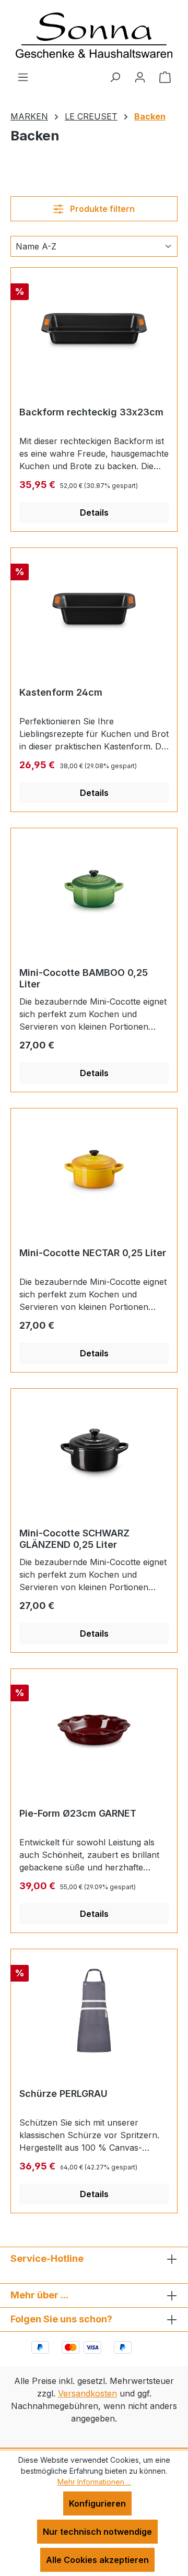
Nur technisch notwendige (97, 2532)
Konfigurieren (97, 2503)
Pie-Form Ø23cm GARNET (78, 1813)
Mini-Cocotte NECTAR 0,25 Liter (93, 1253)
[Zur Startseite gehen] (94, 35)
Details (94, 512)
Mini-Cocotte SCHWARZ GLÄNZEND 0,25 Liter (74, 1539)
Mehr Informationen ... (94, 2482)
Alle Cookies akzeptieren (97, 2560)
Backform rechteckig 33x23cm (91, 412)
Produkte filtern (101, 209)
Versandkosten (87, 2393)
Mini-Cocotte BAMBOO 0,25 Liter (84, 978)
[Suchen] (115, 77)
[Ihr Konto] (140, 77)
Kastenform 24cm (61, 692)
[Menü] (23, 77)
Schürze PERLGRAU (63, 2094)
